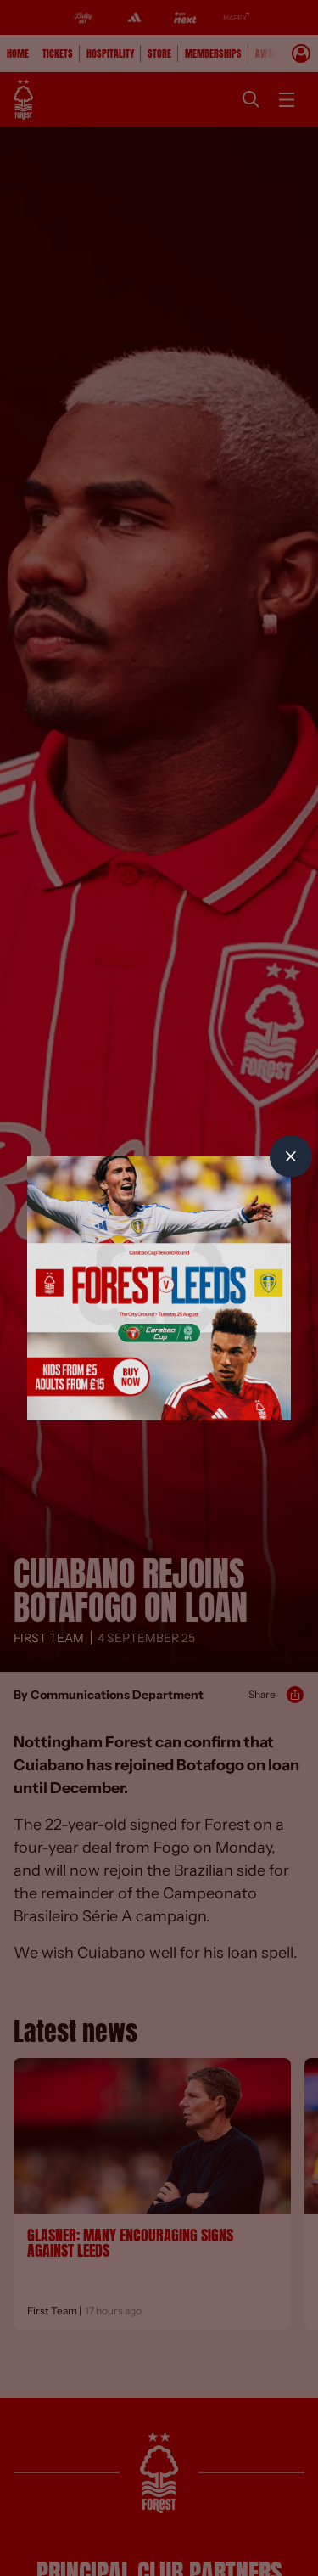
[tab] (291, 1156)
